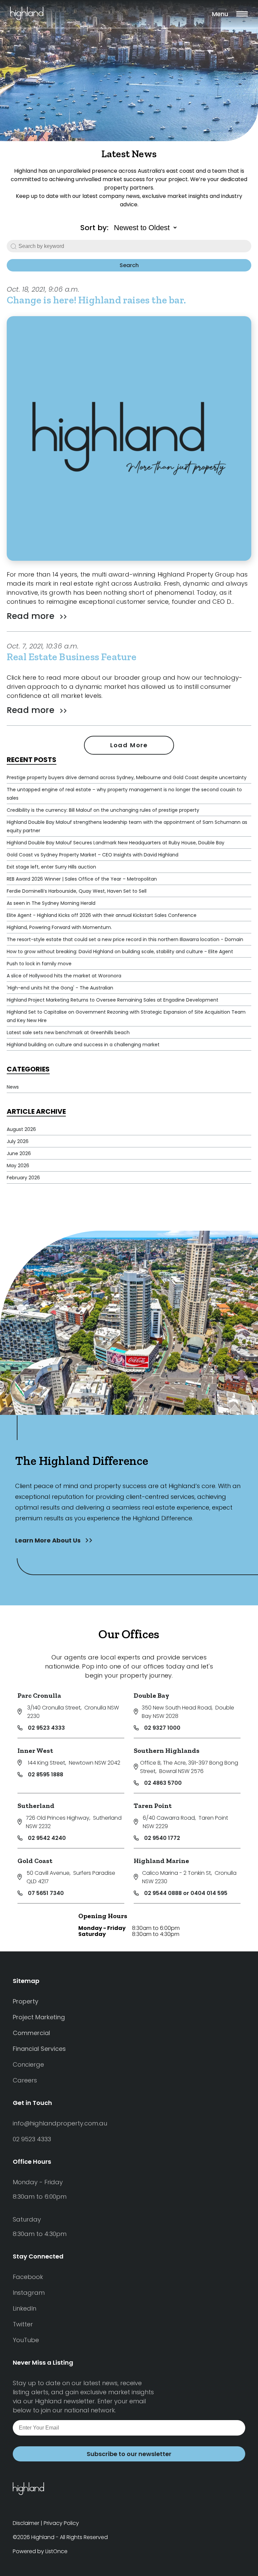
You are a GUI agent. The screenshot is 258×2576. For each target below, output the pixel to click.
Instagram (29, 2293)
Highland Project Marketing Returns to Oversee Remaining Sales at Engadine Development (113, 1000)
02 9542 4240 (47, 1838)
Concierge (28, 2064)
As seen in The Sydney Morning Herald (51, 903)
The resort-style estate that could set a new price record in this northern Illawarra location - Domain (125, 939)
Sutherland (36, 1806)
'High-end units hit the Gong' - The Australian (60, 988)
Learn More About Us (49, 1540)
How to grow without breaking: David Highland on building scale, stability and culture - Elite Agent (120, 952)
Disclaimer (26, 2523)
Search (129, 265)
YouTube (26, 2340)
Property (26, 2001)
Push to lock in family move (39, 964)
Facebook (28, 2277)
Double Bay (152, 1695)
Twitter (23, 2324)
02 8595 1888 (46, 1775)
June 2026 (19, 1153)
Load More (129, 745)
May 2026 (18, 1166)
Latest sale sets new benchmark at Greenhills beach (68, 1032)
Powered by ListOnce (40, 2551)
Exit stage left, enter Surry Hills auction (51, 867)
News (13, 1087)
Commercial (31, 2033)
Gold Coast (35, 1861)
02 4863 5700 (163, 1783)
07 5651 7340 (46, 1893)
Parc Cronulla (39, 1695)
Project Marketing (39, 2017)
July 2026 (18, 1141)
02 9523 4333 (46, 1728)
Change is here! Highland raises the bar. (96, 300)
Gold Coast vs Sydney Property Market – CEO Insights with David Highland (93, 855)
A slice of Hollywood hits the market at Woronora (64, 976)
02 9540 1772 (162, 1838)
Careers (25, 2080)
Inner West (35, 1750)
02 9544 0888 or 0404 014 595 (186, 1893)
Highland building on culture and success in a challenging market (83, 1045)
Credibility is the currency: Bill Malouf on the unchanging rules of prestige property (103, 810)
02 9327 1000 (162, 1728)
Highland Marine (161, 1861)
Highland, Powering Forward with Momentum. (59, 927)
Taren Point (153, 1806)
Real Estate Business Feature (72, 657)
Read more (32, 616)
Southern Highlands (167, 1750)
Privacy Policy (61, 2523)
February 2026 (23, 1178)
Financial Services (39, 2049)
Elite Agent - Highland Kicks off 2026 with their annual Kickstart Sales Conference (102, 915)
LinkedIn (25, 2308)
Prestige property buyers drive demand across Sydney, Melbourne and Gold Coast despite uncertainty (127, 777)
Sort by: (94, 228)
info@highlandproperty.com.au (60, 2123)
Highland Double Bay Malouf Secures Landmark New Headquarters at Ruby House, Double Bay (116, 843)
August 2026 (21, 1129)
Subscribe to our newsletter (129, 2454)
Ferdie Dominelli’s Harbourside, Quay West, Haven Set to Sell (77, 891)
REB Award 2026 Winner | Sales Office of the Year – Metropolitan (82, 879)
